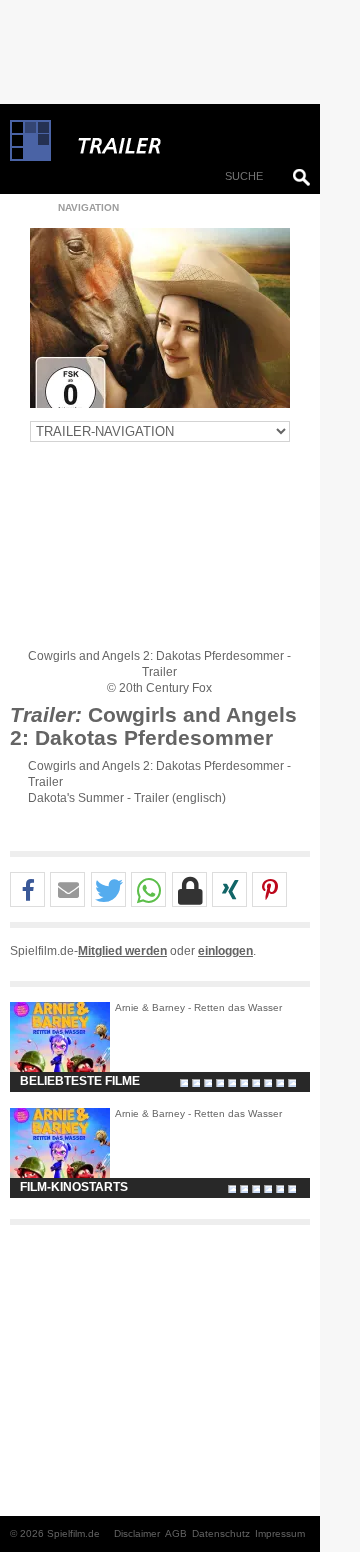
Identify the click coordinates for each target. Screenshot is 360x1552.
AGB (176, 1533)
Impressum (280, 1533)
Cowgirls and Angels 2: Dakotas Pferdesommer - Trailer (159, 774)
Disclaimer (137, 1533)
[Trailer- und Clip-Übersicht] (180, 141)
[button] (27, 890)
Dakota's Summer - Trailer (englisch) (127, 798)
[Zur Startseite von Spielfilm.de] (30, 157)
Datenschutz (221, 1533)
